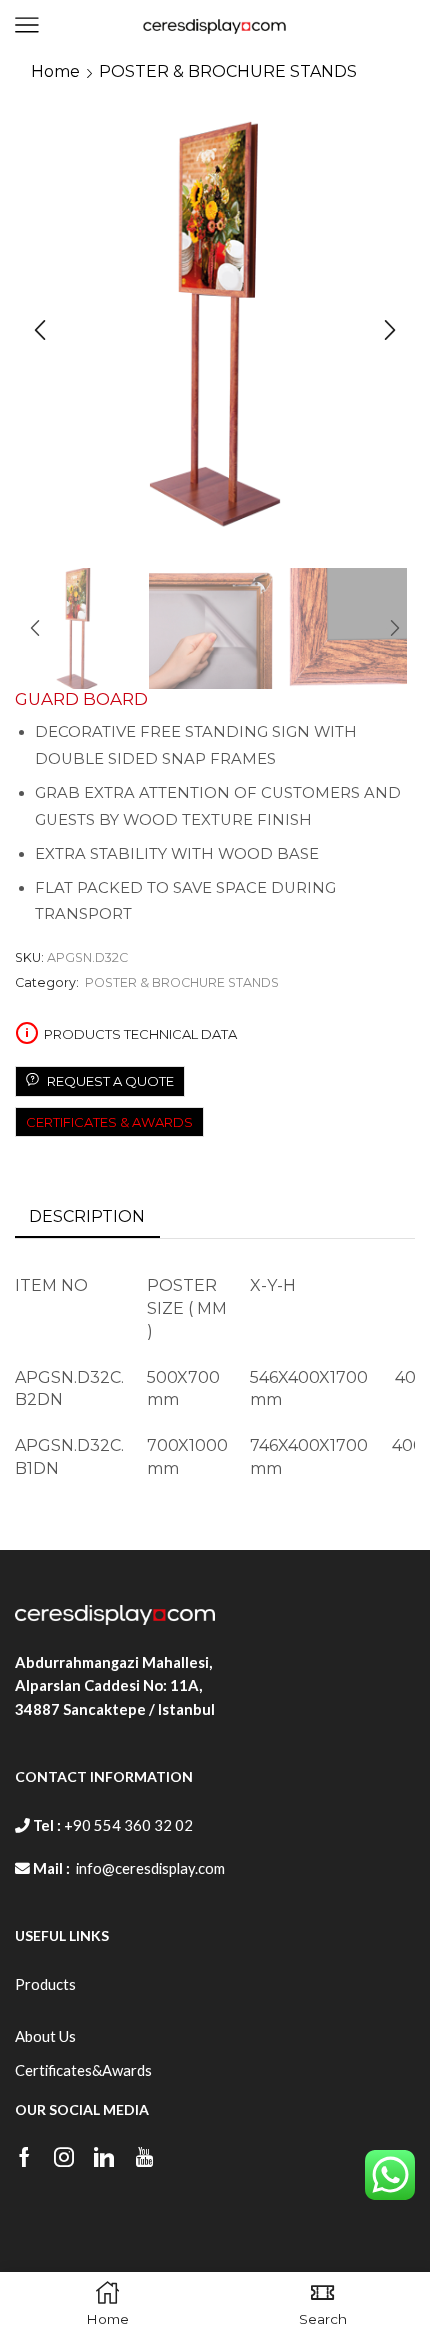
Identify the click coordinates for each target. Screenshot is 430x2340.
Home (55, 71)
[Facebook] (24, 2157)
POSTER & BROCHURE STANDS (228, 71)
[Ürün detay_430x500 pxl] (77, 630)
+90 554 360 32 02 (128, 1825)
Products (45, 1984)
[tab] (87, 1217)
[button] (40, 331)
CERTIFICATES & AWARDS (109, 1122)
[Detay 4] (211, 630)
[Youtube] (144, 2157)
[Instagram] (64, 2157)
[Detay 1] (345, 630)
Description (87, 1216)
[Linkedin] (104, 2157)
